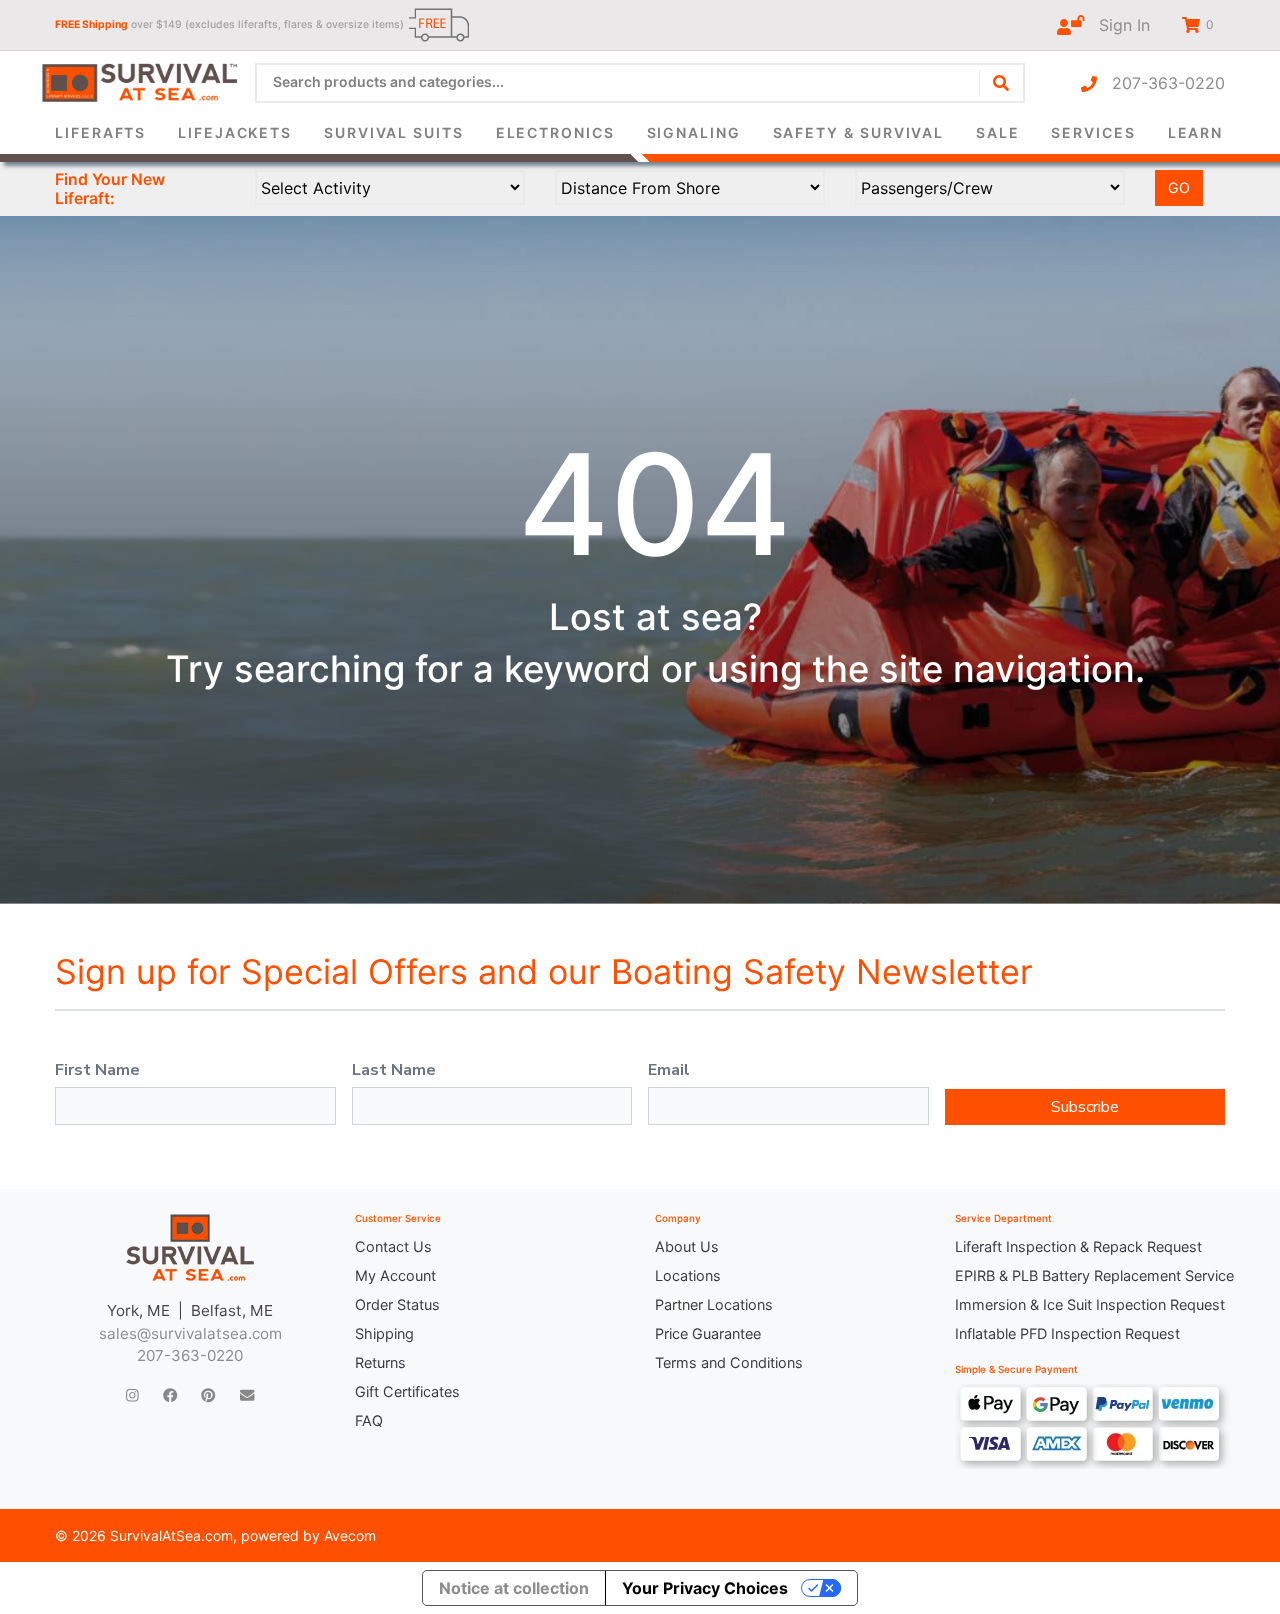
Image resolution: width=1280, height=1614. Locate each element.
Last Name (394, 1070)
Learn (1196, 132)
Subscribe (1085, 1107)
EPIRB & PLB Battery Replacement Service (1090, 1275)
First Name (97, 1070)
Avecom (350, 1535)
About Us (687, 1246)
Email (669, 1070)
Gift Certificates (407, 1391)
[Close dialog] (914, 45)
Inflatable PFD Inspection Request (1067, 1333)
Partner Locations (714, 1304)
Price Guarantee (708, 1333)
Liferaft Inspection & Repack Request (1078, 1246)
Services (1093, 132)
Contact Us (393, 1246)
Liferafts (100, 132)
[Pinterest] (208, 1394)
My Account (395, 1275)
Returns (380, 1362)
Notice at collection (514, 1588)
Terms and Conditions (729, 1362)
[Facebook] (170, 1394)
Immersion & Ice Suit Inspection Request (1090, 1304)
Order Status (397, 1304)
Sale (998, 132)
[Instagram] (132, 1394)
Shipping (384, 1333)
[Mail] (247, 1394)
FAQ (369, 1420)
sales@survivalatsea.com (190, 1333)
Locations (688, 1275)
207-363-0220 (1161, 83)
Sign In (1117, 25)
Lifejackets (235, 132)
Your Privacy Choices (705, 1588)
